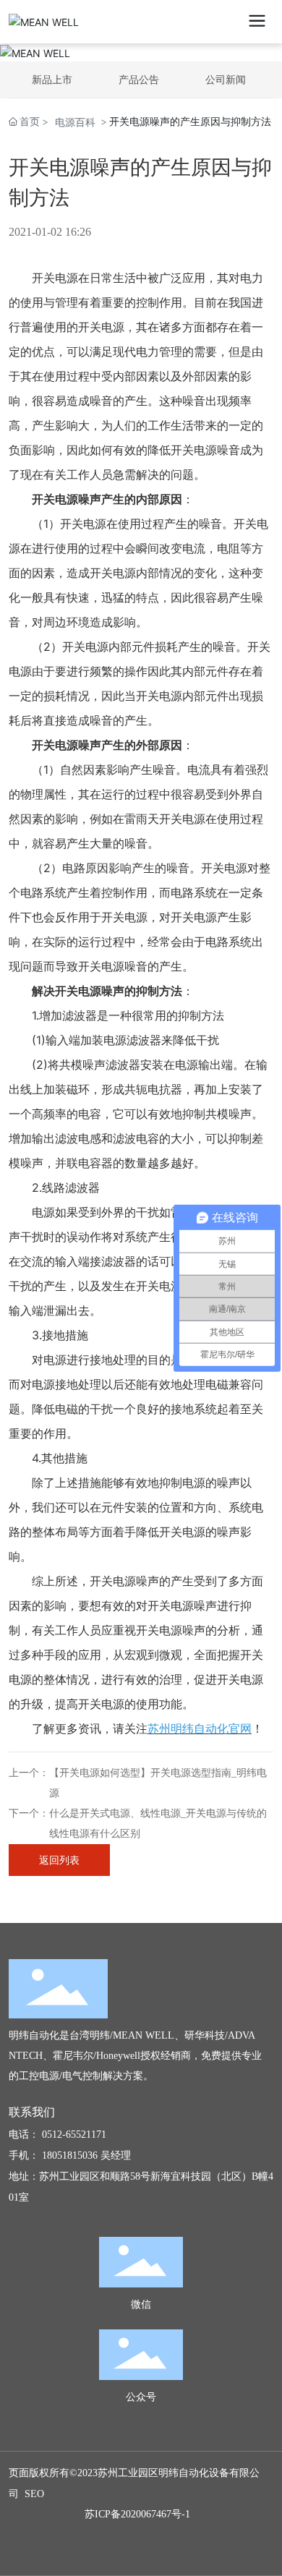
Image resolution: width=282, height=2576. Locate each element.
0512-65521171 (74, 2134)
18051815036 (70, 2155)
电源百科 (75, 122)
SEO (34, 2494)
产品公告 (139, 79)
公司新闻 (226, 79)
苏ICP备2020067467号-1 (137, 2514)
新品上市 (52, 79)
